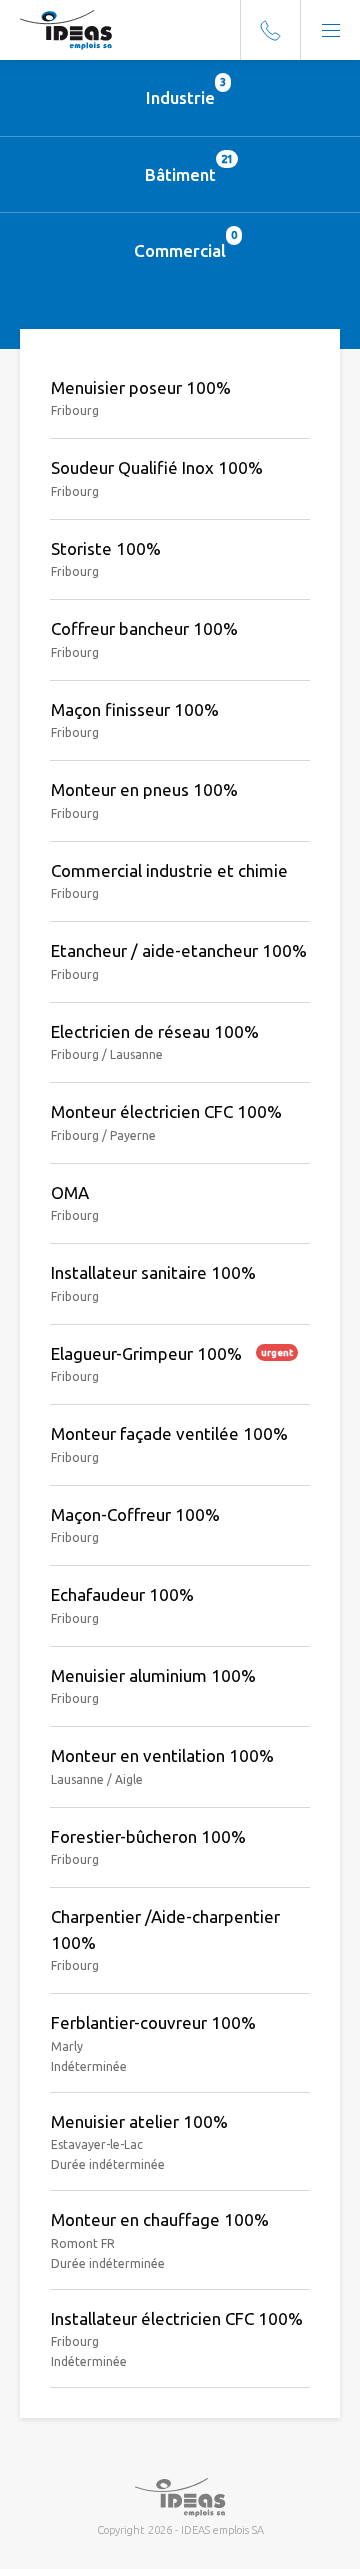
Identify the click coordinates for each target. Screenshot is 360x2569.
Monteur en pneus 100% (144, 789)
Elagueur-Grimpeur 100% (172, 1353)
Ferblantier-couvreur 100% (153, 2022)
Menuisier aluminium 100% (153, 1675)
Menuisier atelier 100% (139, 2121)
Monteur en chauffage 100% (160, 2219)
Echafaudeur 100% (122, 1594)
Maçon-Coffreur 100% (135, 1514)
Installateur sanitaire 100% (153, 1272)
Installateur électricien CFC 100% (177, 2318)
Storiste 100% (106, 548)
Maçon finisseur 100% (135, 709)
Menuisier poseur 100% (141, 387)
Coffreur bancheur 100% (144, 628)
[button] (330, 30)
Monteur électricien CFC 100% (166, 1111)
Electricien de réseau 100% (155, 1031)
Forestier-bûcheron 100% (148, 1836)
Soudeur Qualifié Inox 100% (157, 467)
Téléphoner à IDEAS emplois (270, 30)
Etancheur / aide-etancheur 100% (179, 950)
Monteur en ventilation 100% (162, 1755)
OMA (70, 1192)
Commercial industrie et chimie (169, 870)
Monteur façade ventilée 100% (169, 1433)
